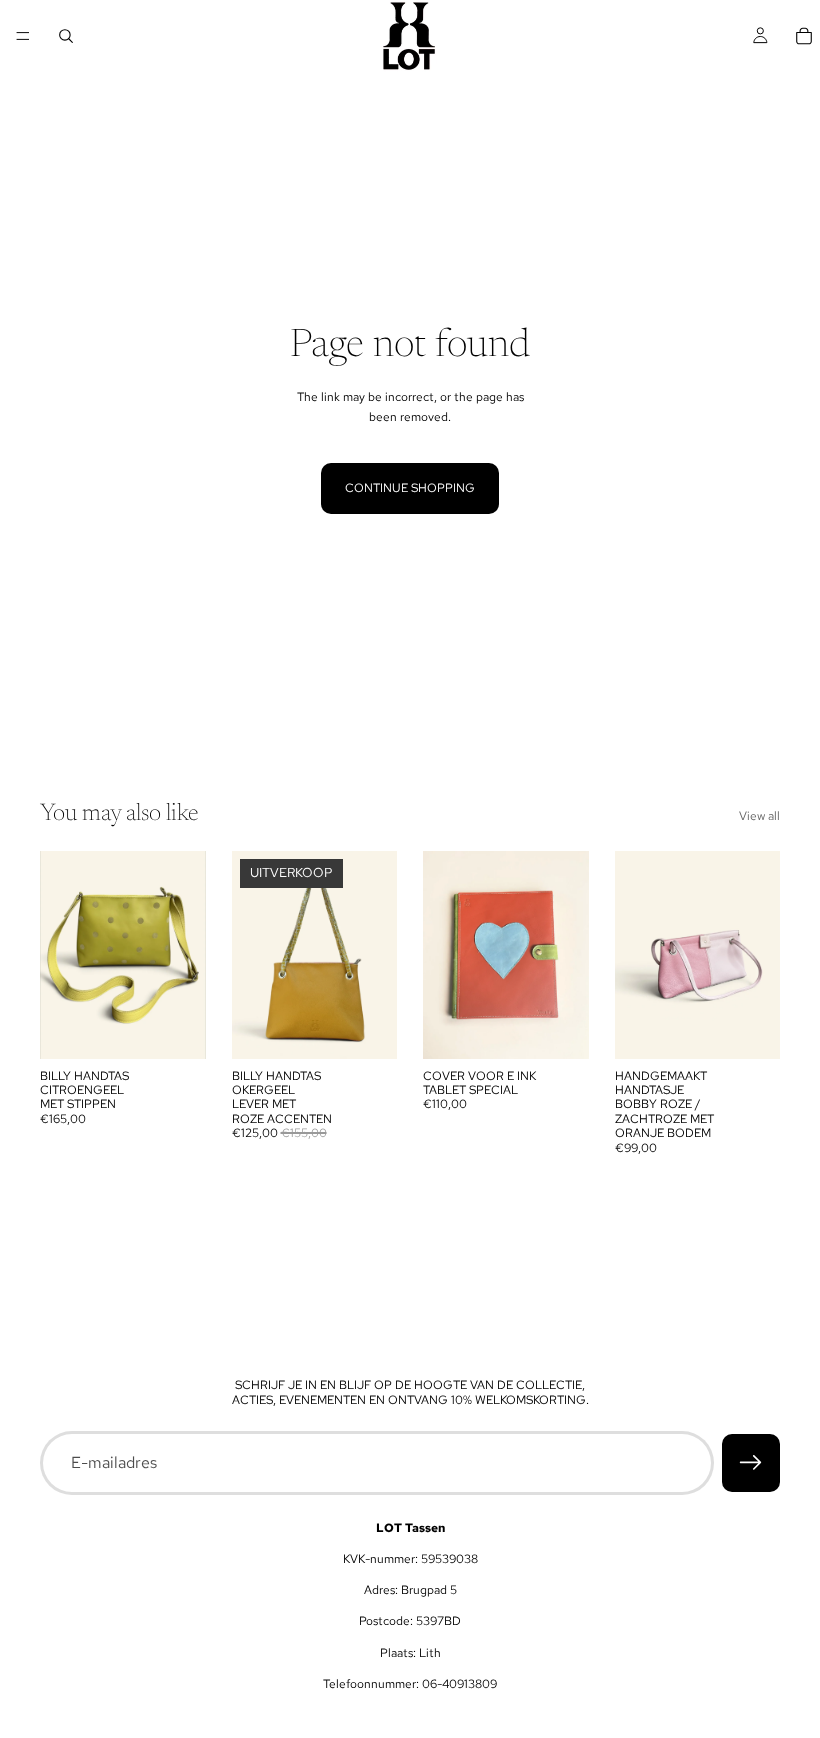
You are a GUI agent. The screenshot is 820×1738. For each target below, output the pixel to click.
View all (759, 816)
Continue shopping (410, 488)
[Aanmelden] (751, 1463)
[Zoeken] (66, 36)
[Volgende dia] (184, 955)
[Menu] (23, 36)
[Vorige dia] (62, 955)
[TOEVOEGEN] (175, 1028)
